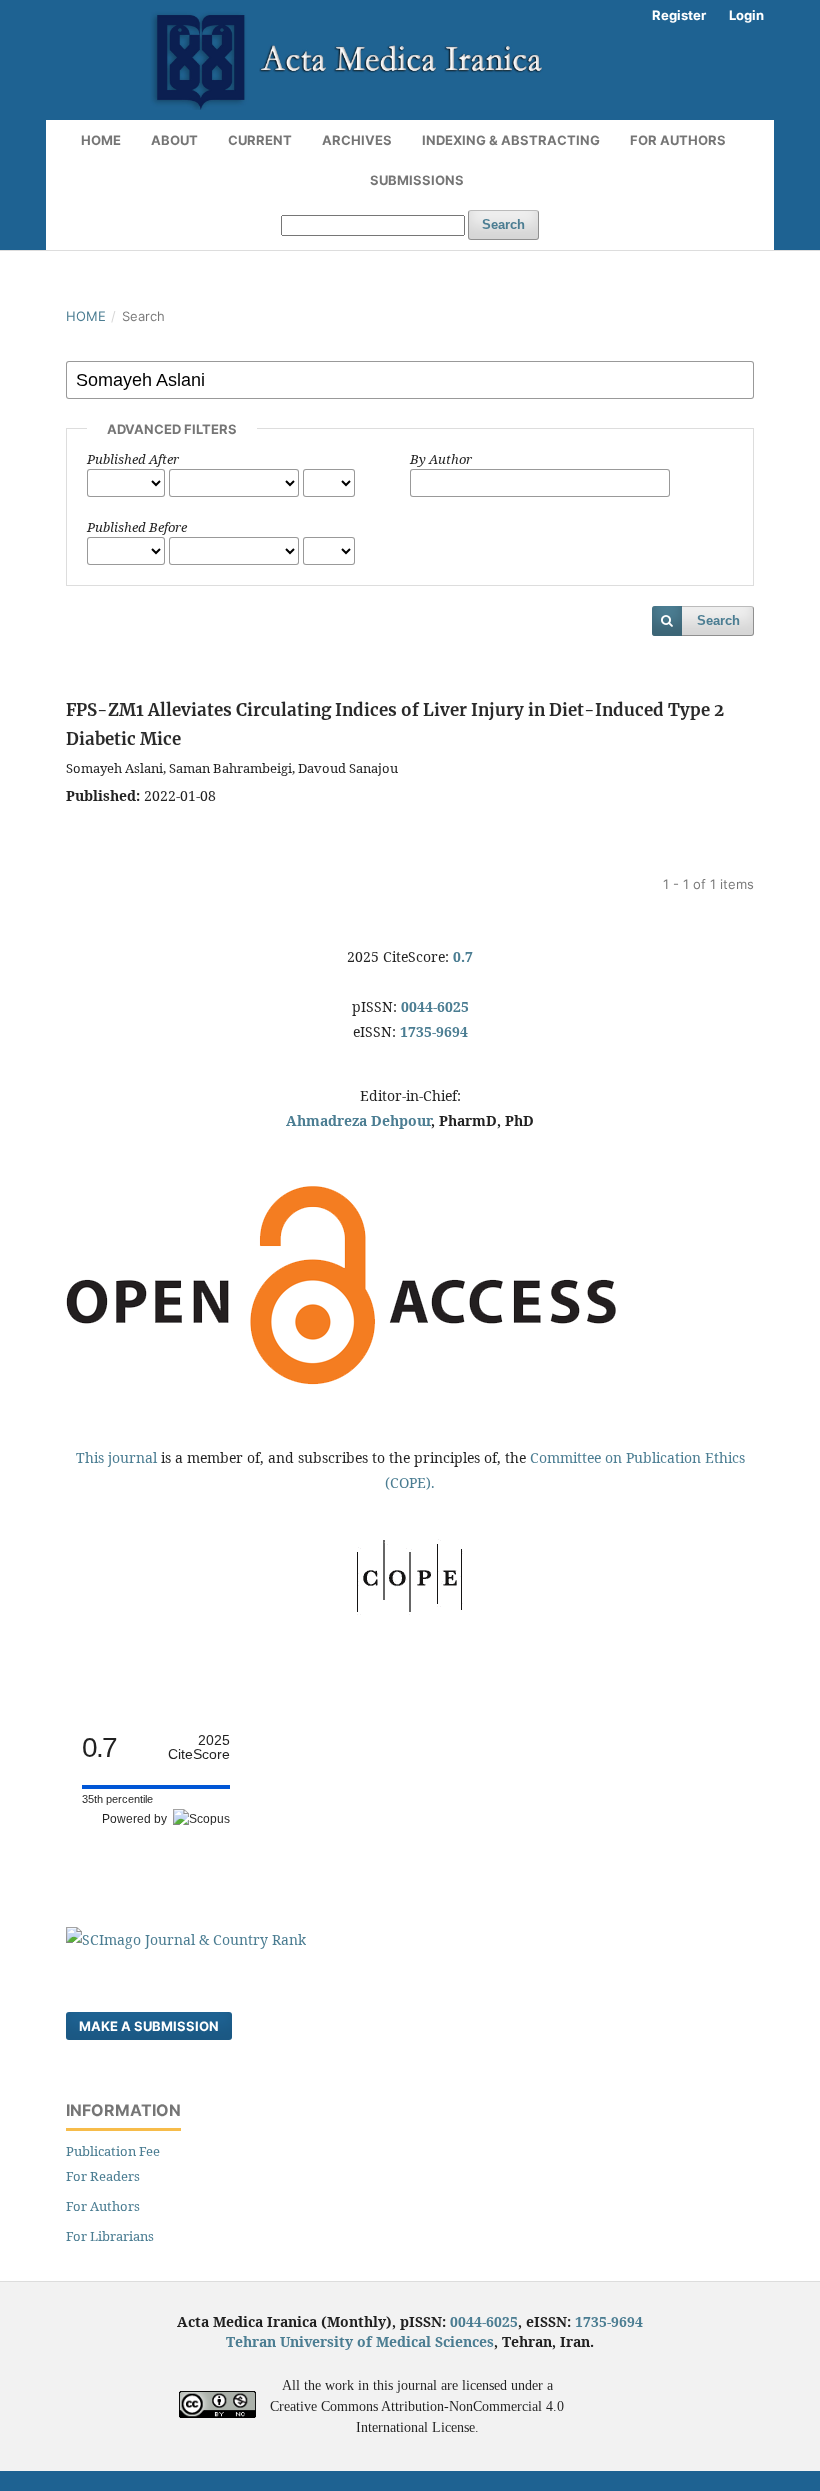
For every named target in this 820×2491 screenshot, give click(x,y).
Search (503, 224)
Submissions (417, 180)
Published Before (137, 527)
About (174, 140)
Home (101, 140)
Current (260, 140)
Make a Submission (149, 2026)
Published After (133, 459)
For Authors (678, 140)
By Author (441, 459)
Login (746, 15)
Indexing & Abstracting (511, 140)
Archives (357, 140)
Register (679, 15)
